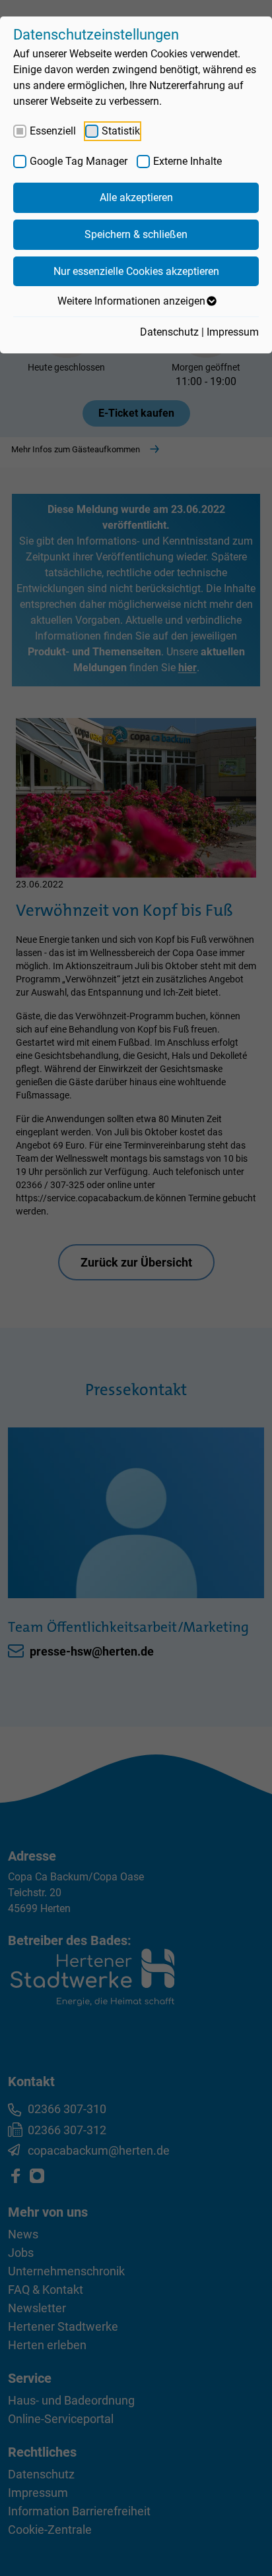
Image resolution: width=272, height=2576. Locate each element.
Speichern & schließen (136, 234)
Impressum (233, 332)
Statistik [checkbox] (121, 131)
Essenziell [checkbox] (53, 131)
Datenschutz (169, 332)
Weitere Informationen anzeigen (131, 301)
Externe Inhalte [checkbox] (187, 161)
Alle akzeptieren (136, 197)
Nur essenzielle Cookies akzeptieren (136, 271)
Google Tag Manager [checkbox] (79, 161)
